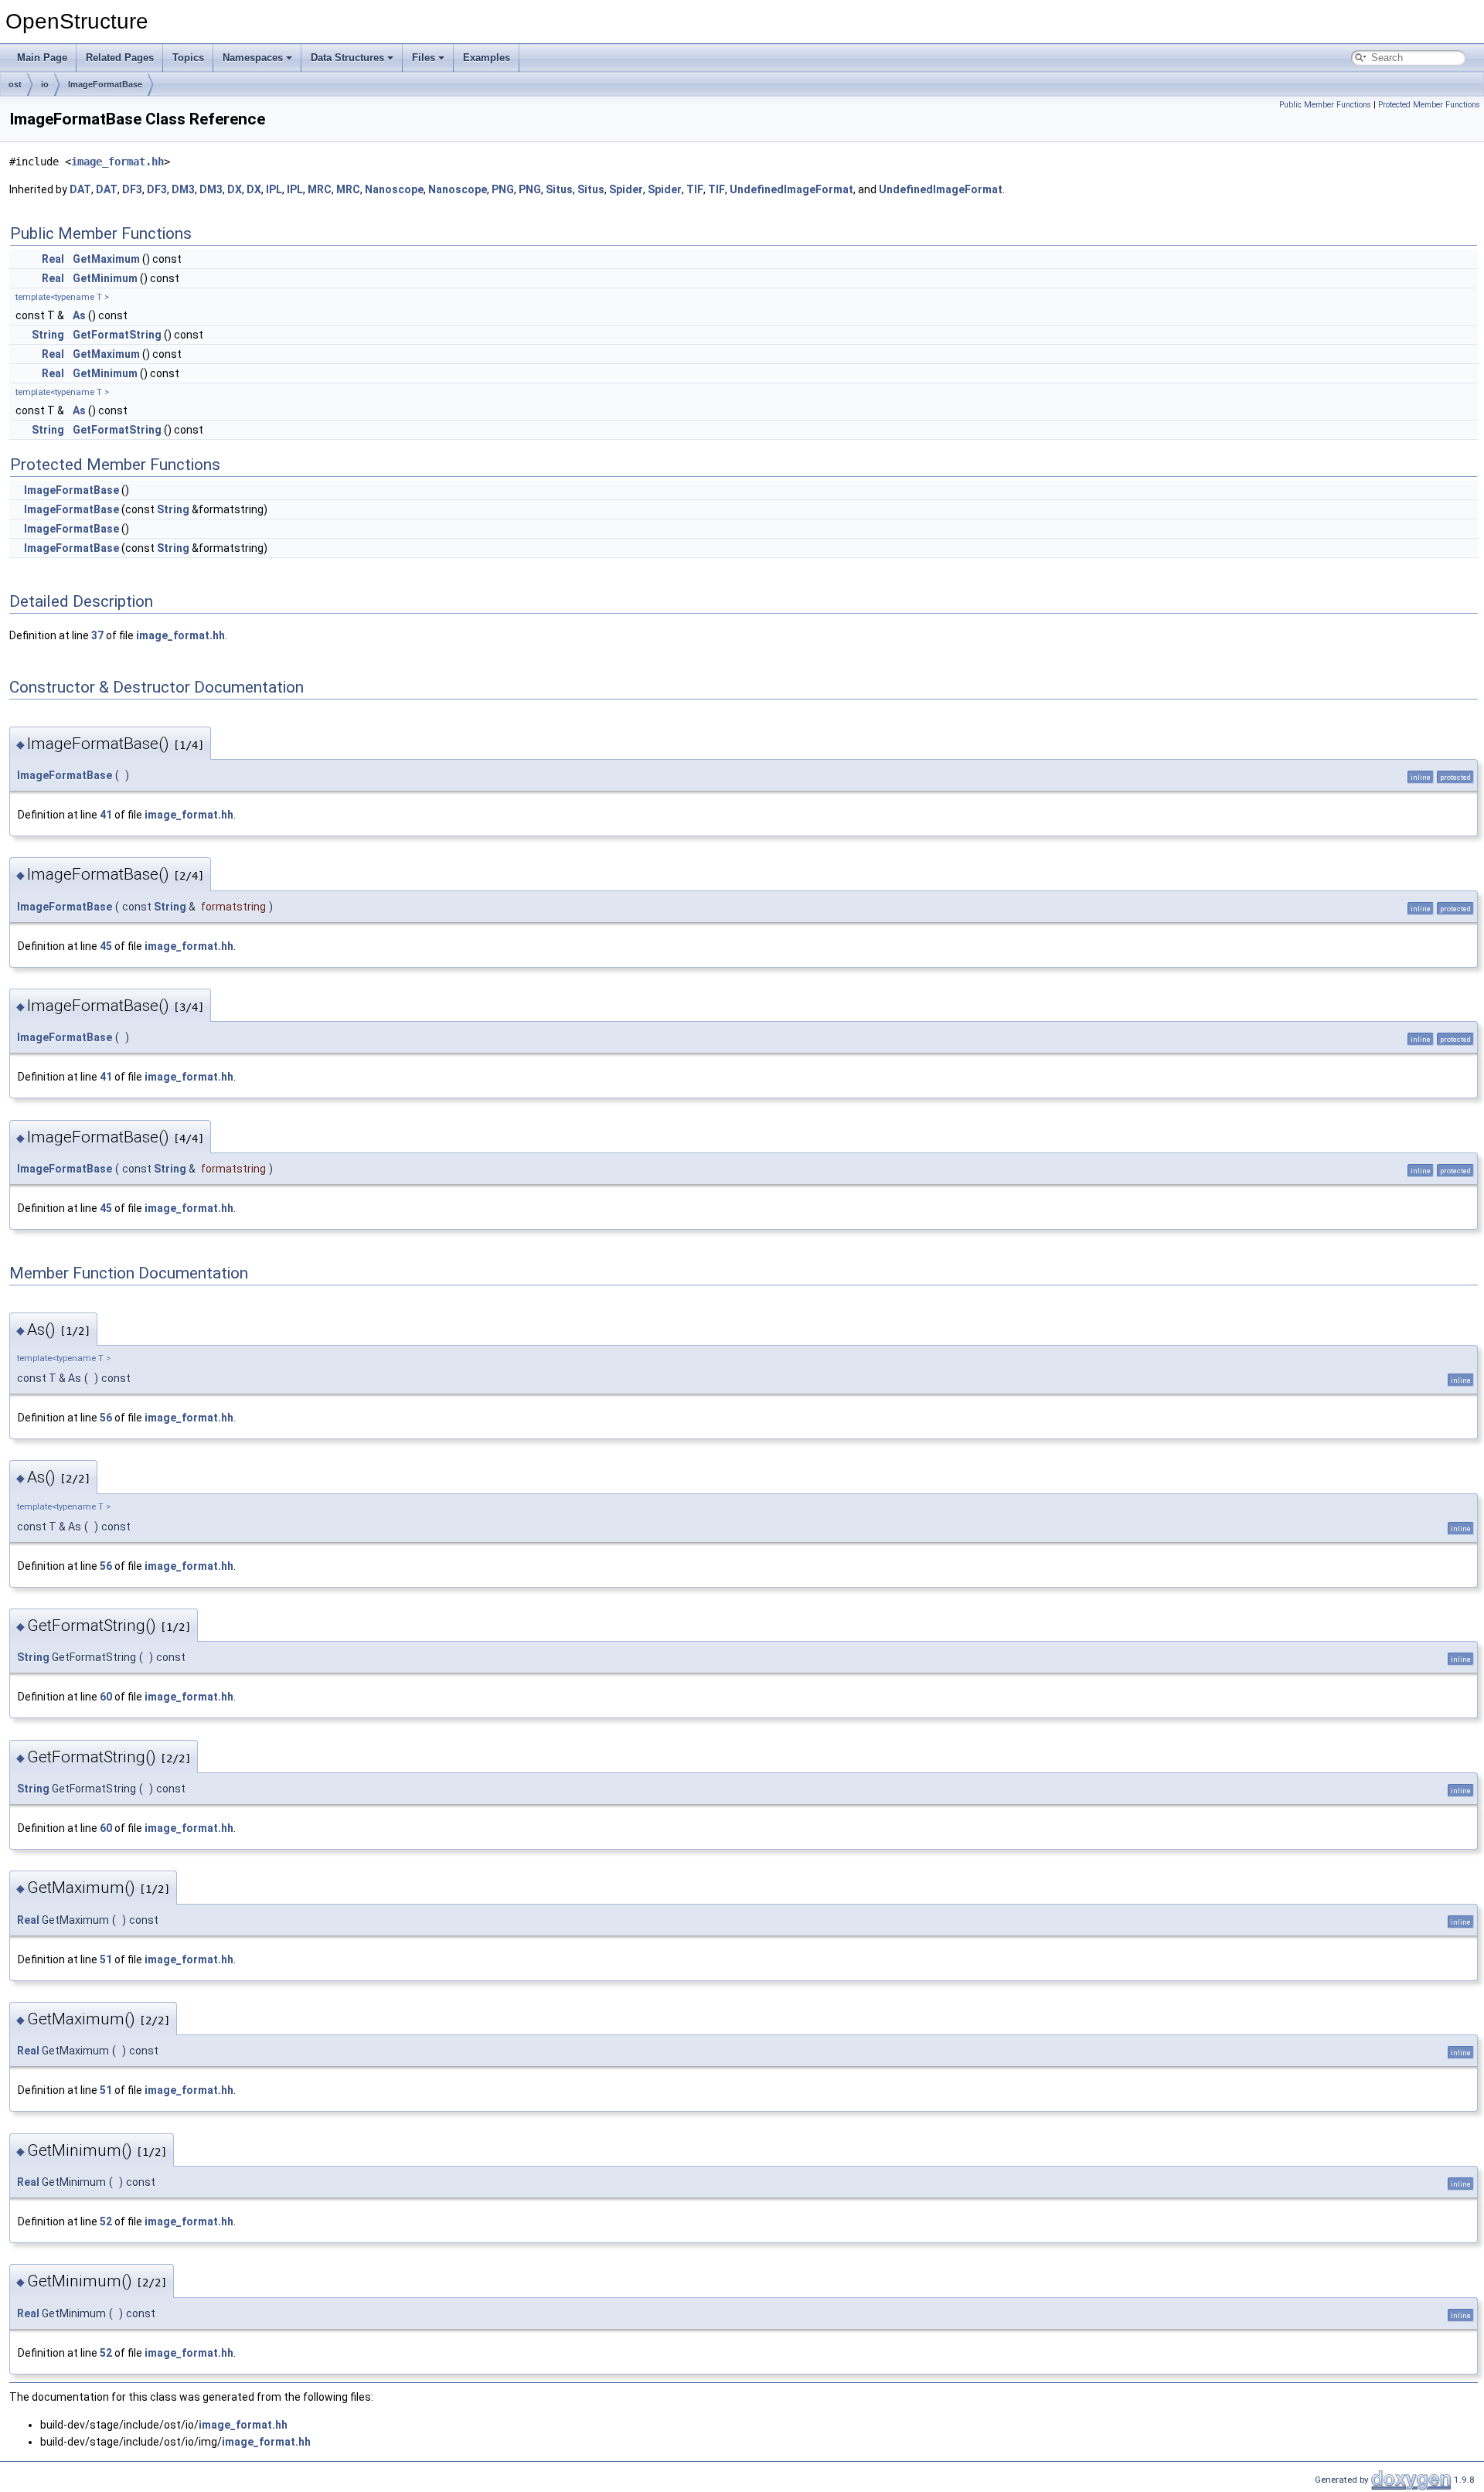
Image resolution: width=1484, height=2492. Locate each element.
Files (424, 58)
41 (106, 815)
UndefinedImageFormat (791, 189)
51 (106, 1959)
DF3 (132, 189)
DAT (80, 189)
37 (97, 635)
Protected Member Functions (1429, 105)
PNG (503, 189)
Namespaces (253, 58)
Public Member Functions (1325, 105)
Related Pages (120, 58)
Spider (626, 189)
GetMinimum (105, 278)
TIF (695, 189)
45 (106, 946)
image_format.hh (117, 162)
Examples (487, 58)
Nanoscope (394, 189)
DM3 (183, 189)
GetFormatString (117, 335)
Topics (188, 58)
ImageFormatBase (105, 84)
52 (106, 2221)
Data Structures (347, 58)
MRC (320, 189)
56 (106, 1418)
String (48, 335)
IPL (274, 189)
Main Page (42, 58)
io (45, 84)
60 (106, 1697)
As (79, 315)
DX (235, 189)
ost (15, 84)
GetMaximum (106, 259)
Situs (559, 189)
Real (53, 259)
